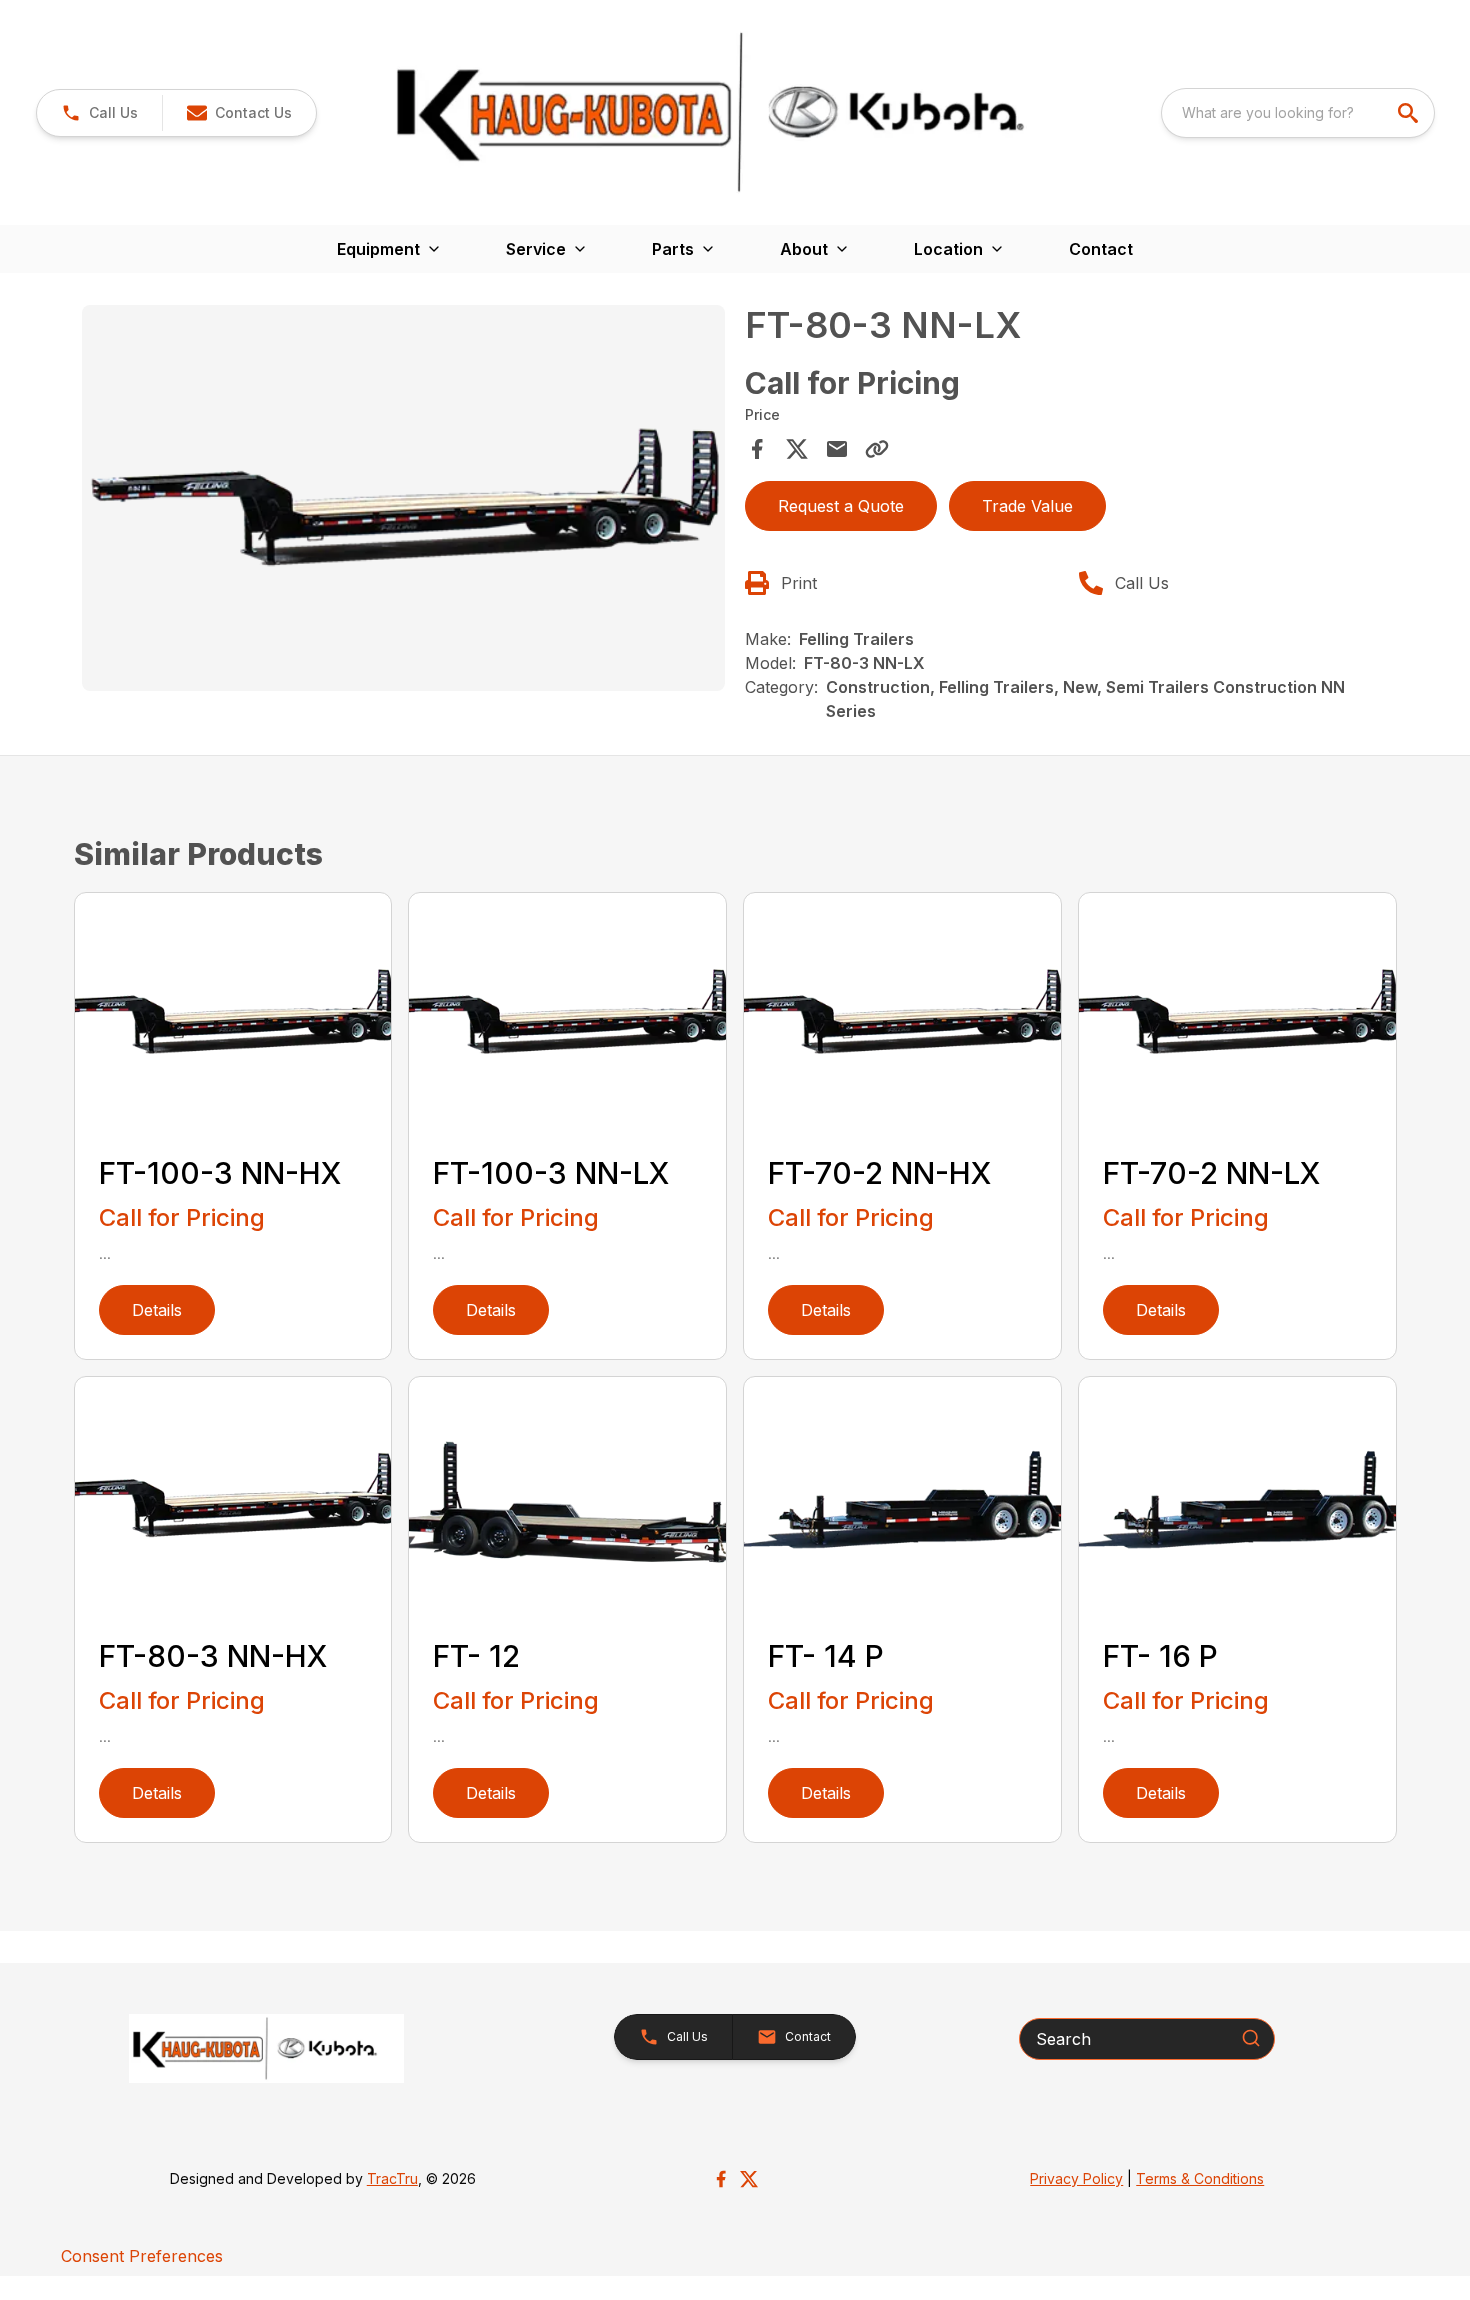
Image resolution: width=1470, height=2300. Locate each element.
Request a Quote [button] (841, 506)
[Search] (1251, 2038)
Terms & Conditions (1200, 2178)
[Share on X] (797, 449)
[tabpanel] (404, 501)
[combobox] (1298, 113)
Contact (1101, 249)
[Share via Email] (837, 449)
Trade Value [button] (1027, 506)
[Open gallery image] (404, 498)
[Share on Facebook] (757, 449)
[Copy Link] (877, 449)
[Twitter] (749, 2179)
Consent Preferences (142, 2256)
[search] (1410, 113)
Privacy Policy (1076, 2178)
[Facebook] (721, 2179)
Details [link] (157, 1310)
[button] (99, 113)
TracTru (392, 2178)
